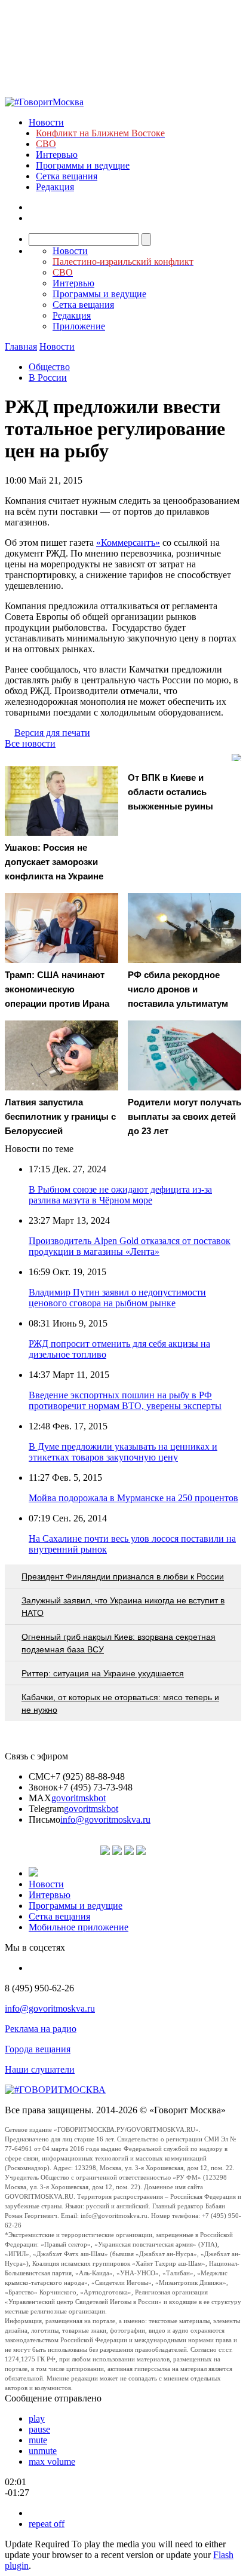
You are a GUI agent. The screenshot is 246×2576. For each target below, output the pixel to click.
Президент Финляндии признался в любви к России (123, 1576)
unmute (43, 2451)
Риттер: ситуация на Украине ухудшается (103, 1673)
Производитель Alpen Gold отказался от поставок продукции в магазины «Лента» (130, 1246)
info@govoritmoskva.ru (105, 1819)
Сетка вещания (67, 176)
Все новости (30, 743)
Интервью (57, 155)
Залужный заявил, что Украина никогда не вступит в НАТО (123, 1607)
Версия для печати (52, 733)
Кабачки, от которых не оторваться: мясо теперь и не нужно (120, 1703)
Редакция (55, 187)
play (37, 2418)
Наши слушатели (40, 2069)
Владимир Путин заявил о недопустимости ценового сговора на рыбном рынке (117, 1298)
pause (39, 2429)
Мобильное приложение (79, 1927)
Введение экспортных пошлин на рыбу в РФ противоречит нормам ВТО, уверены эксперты (125, 1400)
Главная (21, 346)
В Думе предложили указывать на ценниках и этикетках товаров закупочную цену (123, 1452)
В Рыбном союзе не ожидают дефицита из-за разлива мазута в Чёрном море (120, 1195)
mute (38, 2440)
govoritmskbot (79, 1798)
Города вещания (38, 2049)
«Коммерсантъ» (128, 543)
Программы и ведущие (83, 165)
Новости (46, 122)
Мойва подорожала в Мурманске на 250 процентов (133, 1498)
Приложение (79, 326)
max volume (52, 2462)
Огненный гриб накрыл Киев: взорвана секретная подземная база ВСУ (119, 1643)
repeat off (47, 2524)
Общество (49, 367)
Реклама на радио (41, 2029)
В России (48, 378)
